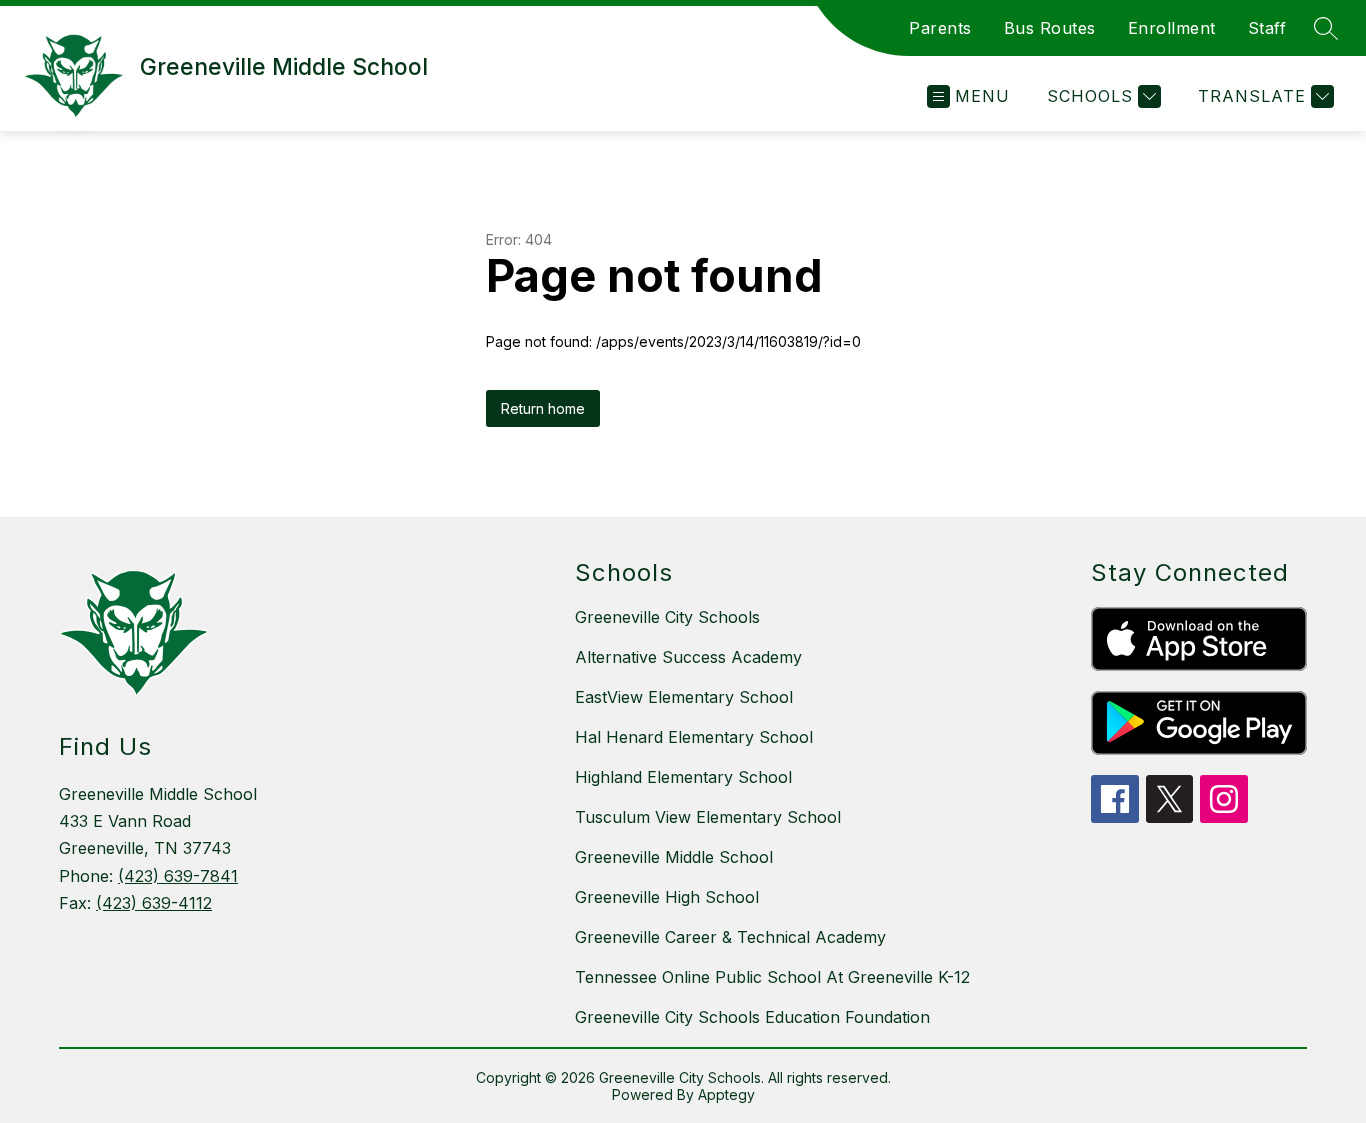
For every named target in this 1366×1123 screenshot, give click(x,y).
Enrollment (1172, 28)
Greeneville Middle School (674, 857)
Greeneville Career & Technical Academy (730, 937)
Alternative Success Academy (688, 657)
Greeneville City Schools (667, 617)
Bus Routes (1050, 28)
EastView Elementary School (684, 697)
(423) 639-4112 (154, 903)
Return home (543, 408)
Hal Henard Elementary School (694, 737)
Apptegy (726, 1094)
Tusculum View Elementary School (708, 817)
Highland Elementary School (683, 777)
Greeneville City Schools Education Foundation (752, 1017)
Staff (1267, 28)
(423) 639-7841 (178, 876)
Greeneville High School (667, 897)
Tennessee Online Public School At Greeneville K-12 (772, 977)
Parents (940, 28)
